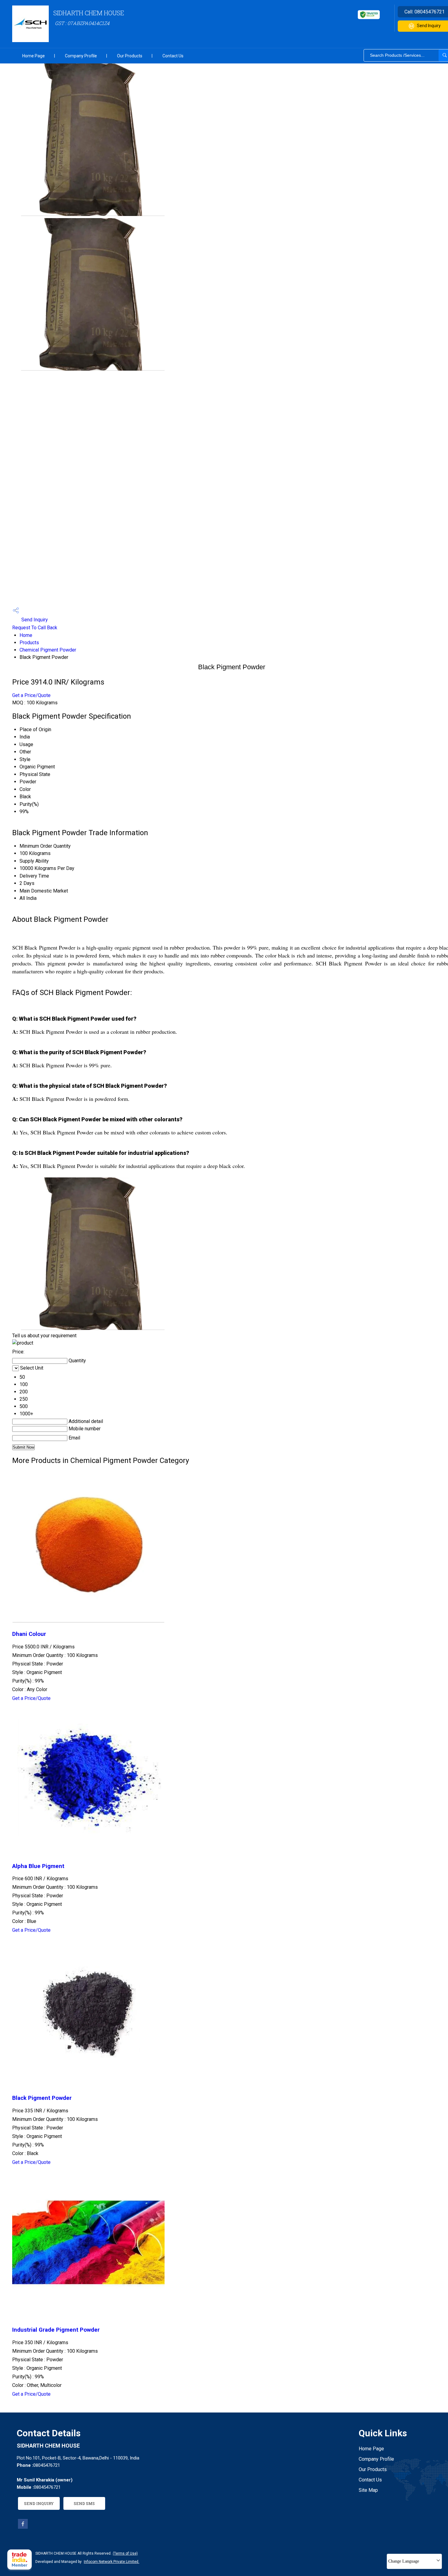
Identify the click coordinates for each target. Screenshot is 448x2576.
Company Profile (81, 56)
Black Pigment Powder (42, 2098)
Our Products (130, 56)
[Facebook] (23, 2527)
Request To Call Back (35, 628)
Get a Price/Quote (31, 695)
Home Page (34, 56)
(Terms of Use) (125, 2553)
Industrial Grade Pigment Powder (56, 2330)
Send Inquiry (34, 620)
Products (29, 643)
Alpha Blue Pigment (38, 1866)
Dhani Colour (29, 1634)
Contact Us (173, 56)
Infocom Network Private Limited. (112, 2562)
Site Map (368, 2490)
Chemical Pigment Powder (48, 650)
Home (26, 635)
